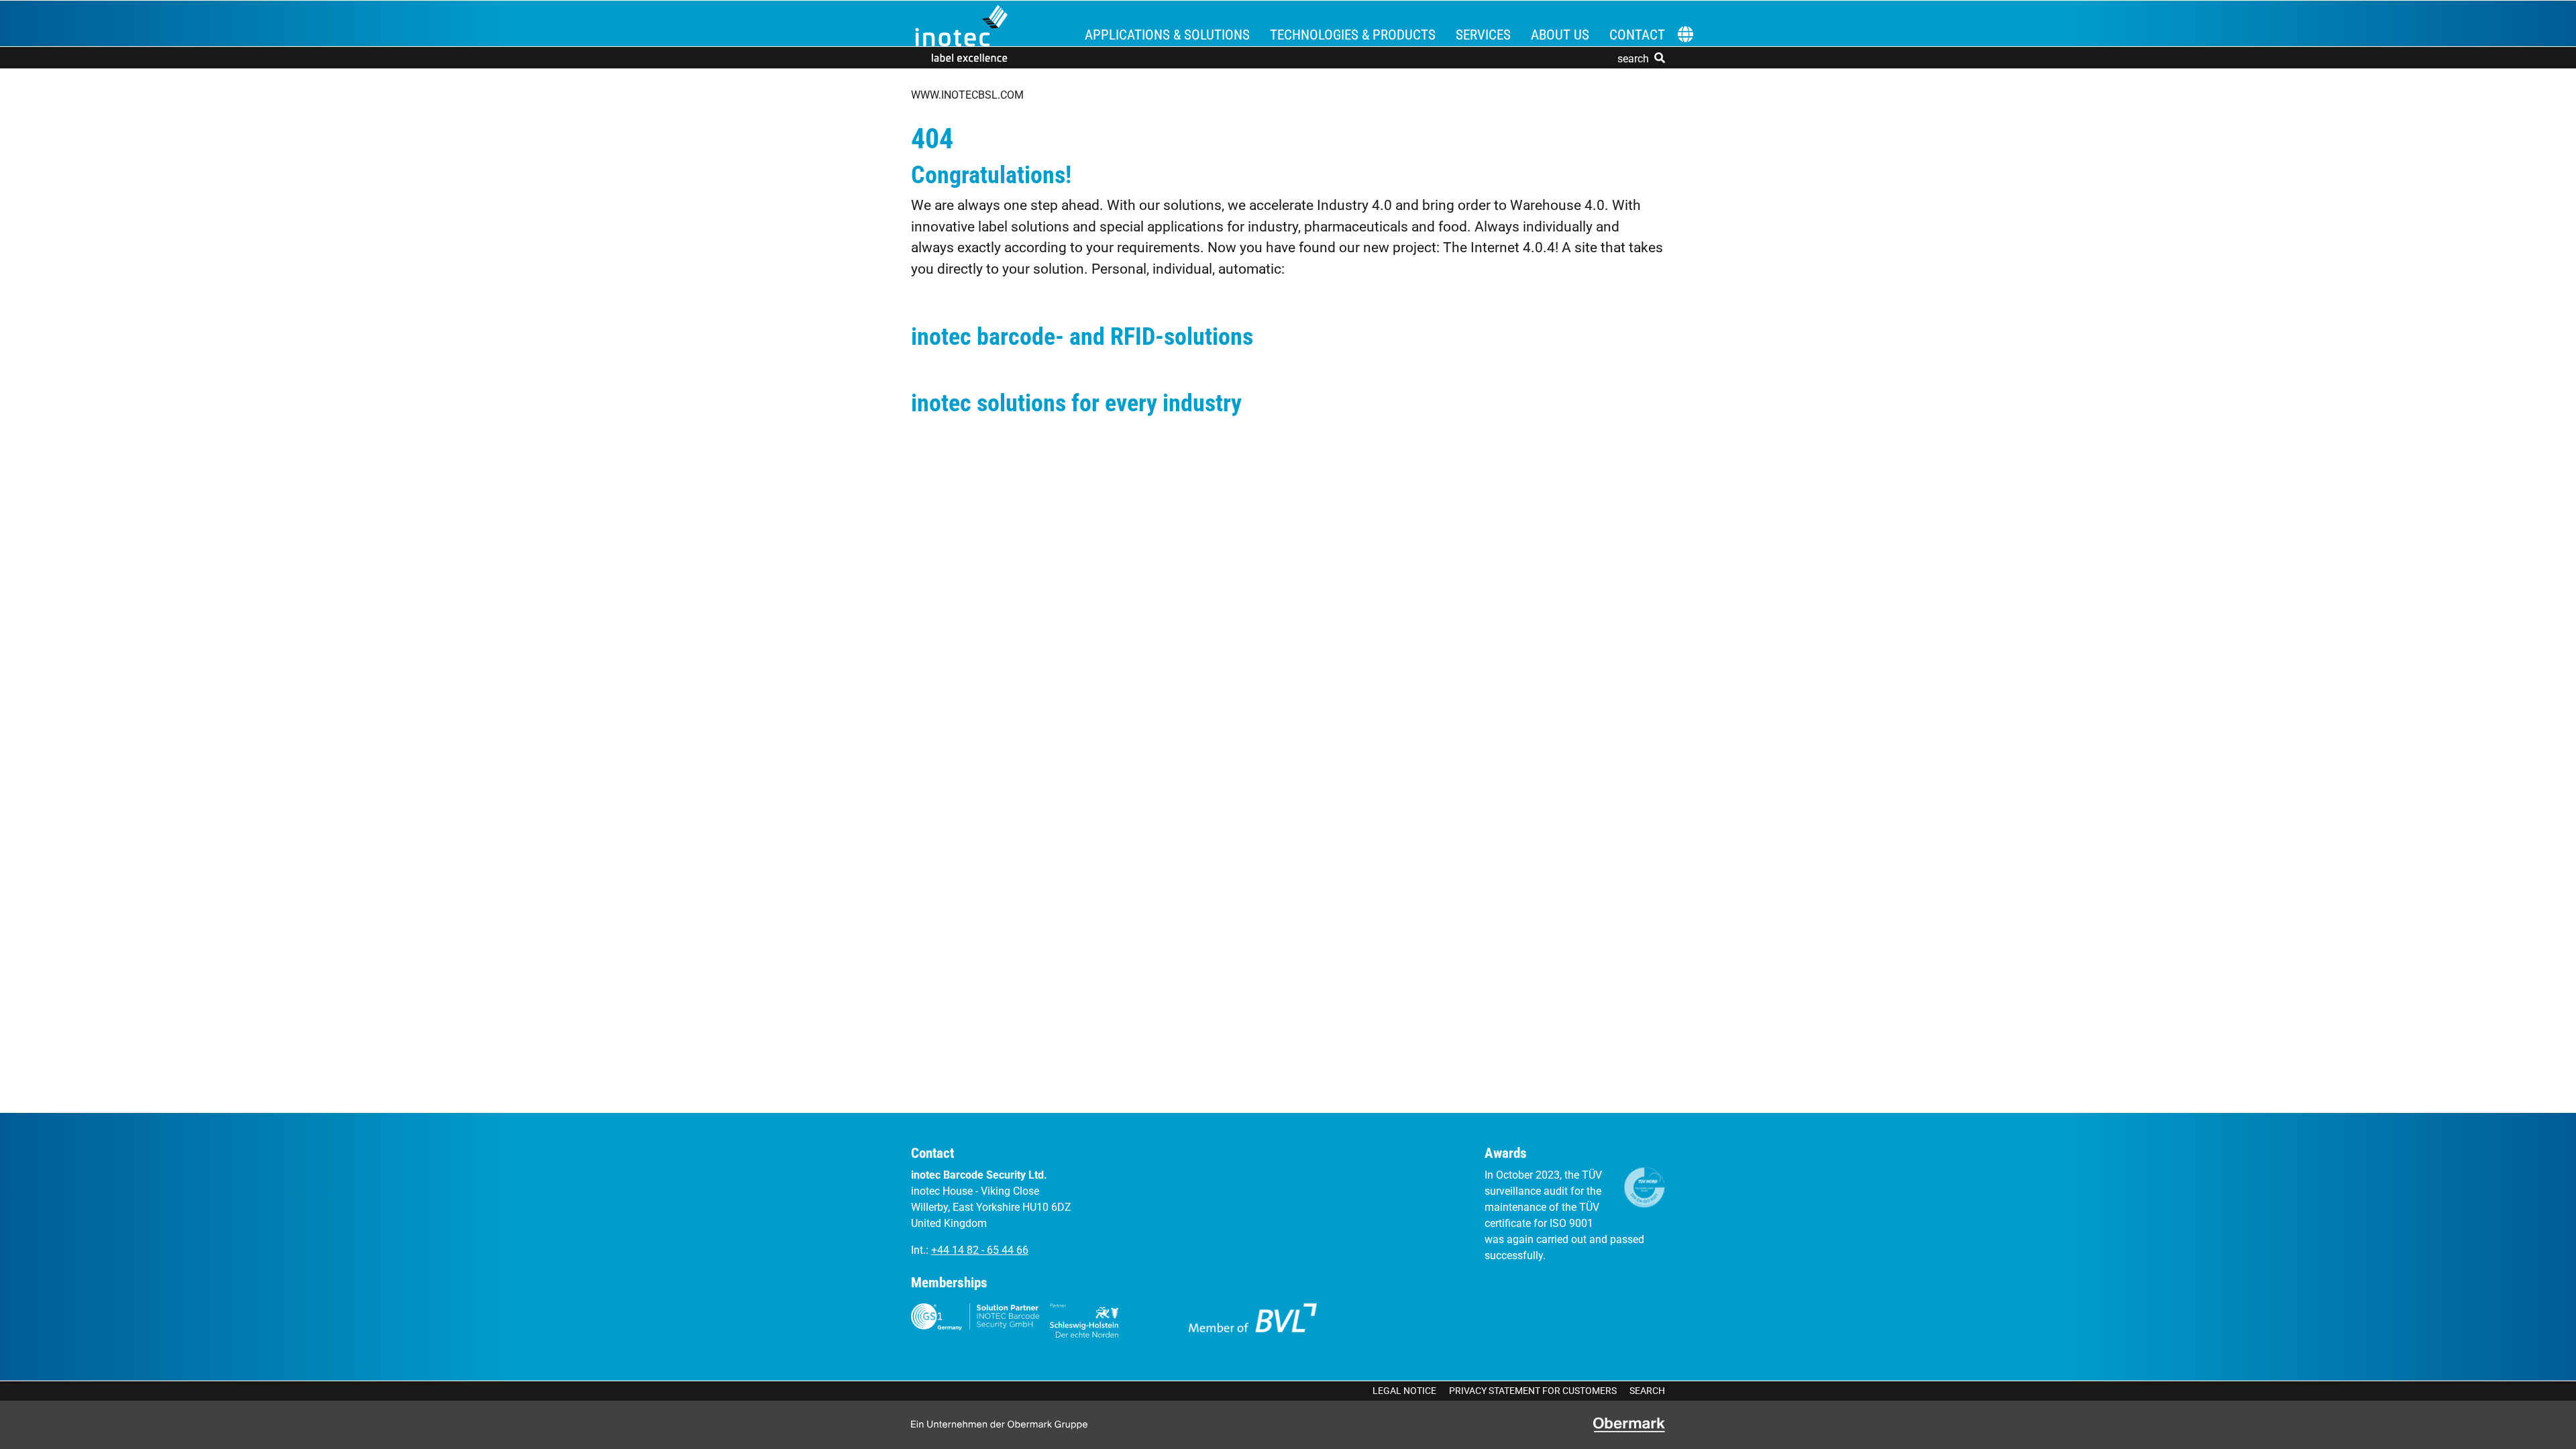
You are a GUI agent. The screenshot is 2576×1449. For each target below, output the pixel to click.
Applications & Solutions (1167, 35)
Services (1483, 35)
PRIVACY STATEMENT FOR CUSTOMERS (1533, 1391)
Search (1647, 1391)
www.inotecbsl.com (967, 95)
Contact (1637, 35)
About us (1560, 35)
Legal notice (1404, 1391)
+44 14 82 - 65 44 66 (980, 1250)
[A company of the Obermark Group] (1629, 1425)
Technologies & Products (1353, 35)
